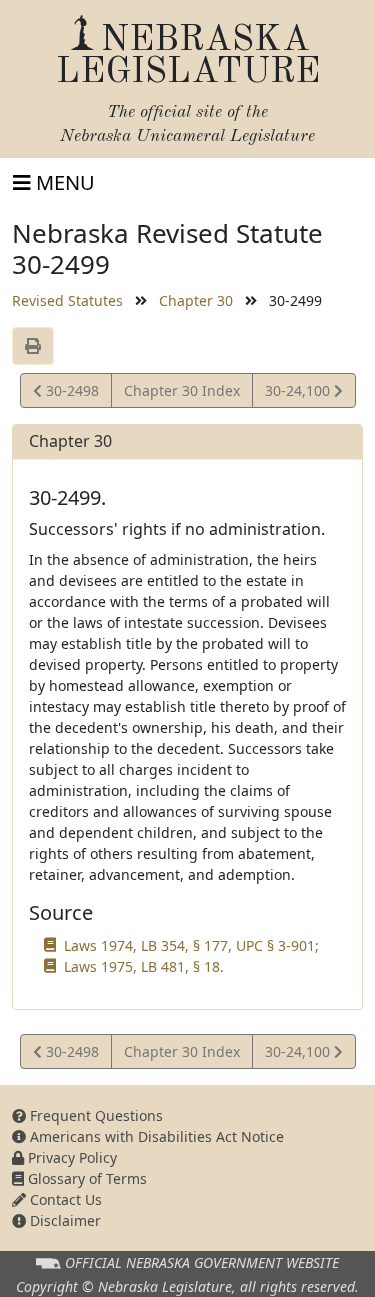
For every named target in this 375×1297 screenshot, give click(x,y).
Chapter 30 (196, 300)
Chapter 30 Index (182, 390)
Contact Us (64, 1199)
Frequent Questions (94, 1115)
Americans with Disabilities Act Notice (155, 1136)
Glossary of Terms (85, 1178)
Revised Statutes (67, 300)
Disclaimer (63, 1220)
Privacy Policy (70, 1157)
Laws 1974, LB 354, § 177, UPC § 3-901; (191, 945)
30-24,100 (299, 394)
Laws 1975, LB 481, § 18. (144, 966)
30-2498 (70, 394)
